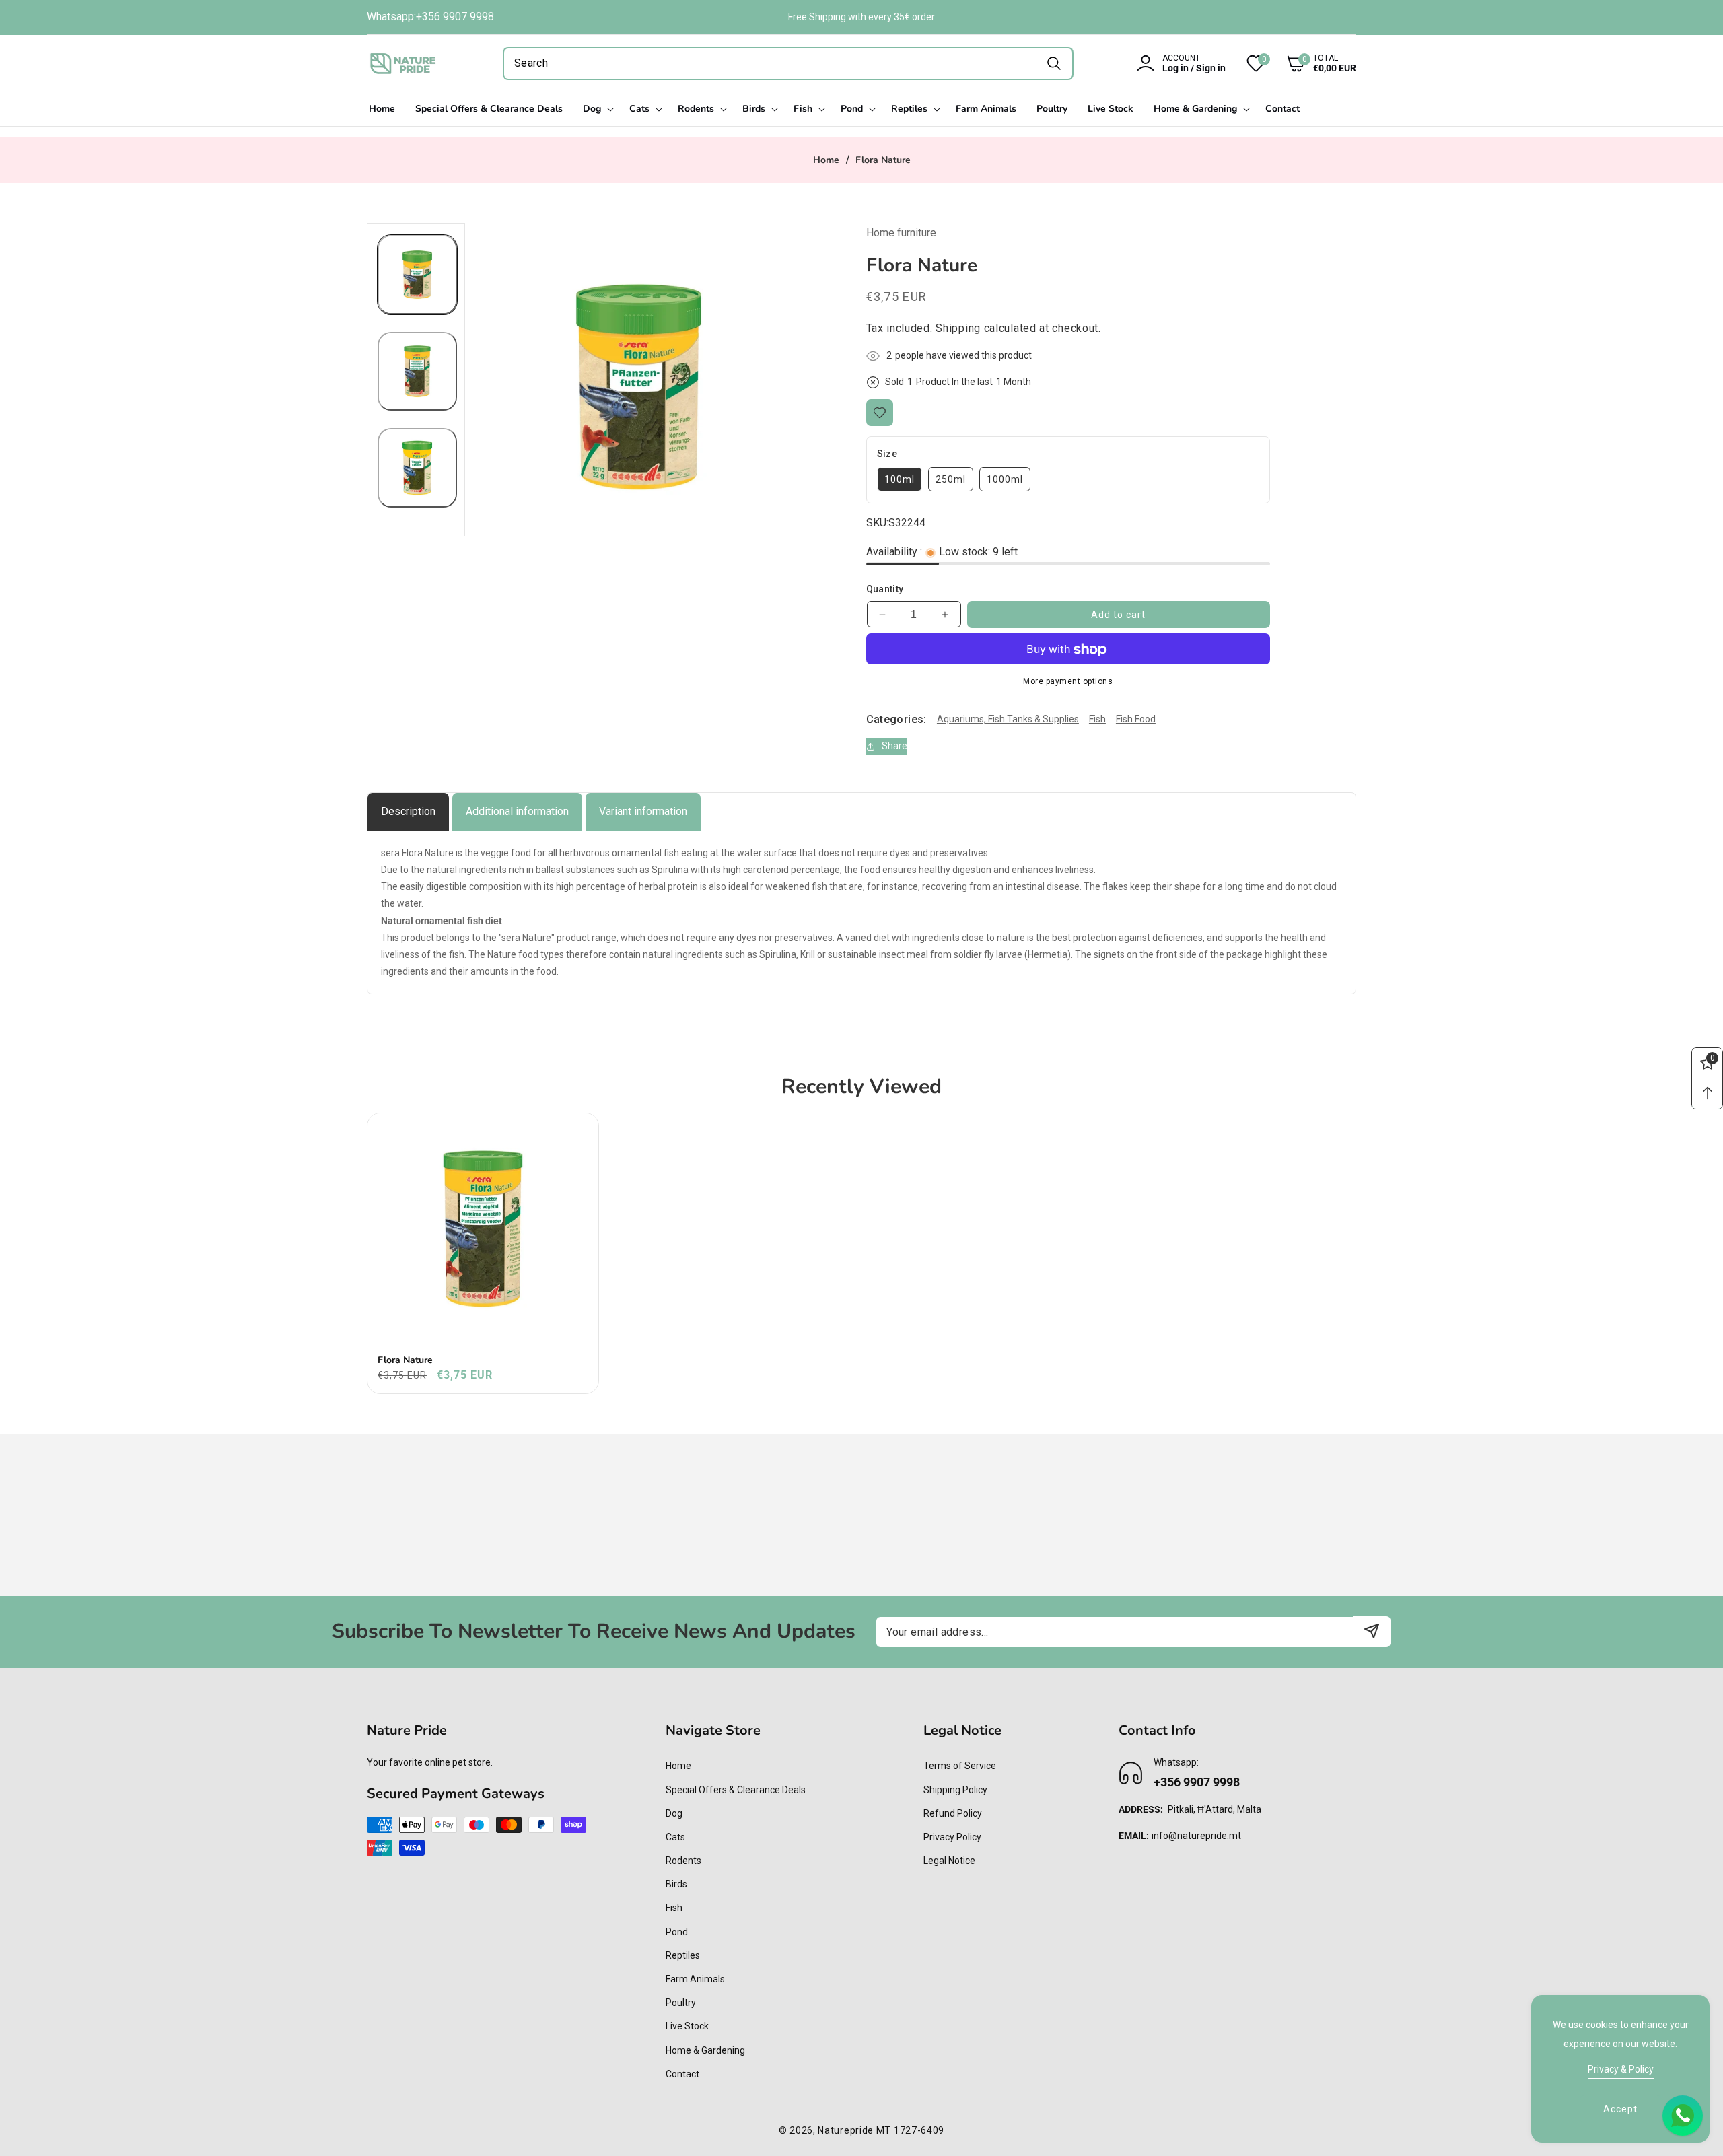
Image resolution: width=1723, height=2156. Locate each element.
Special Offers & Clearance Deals (736, 1789)
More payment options (1068, 682)
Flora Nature (405, 1360)
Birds (676, 1884)
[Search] (1054, 64)
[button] (1311, 63)
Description (408, 811)
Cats (675, 1836)
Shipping (958, 328)
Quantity (885, 590)
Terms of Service (960, 1766)
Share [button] (894, 746)
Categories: (896, 719)
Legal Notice (949, 1860)
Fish (1097, 720)
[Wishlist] (880, 413)
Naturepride (846, 2130)
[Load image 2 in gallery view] (417, 372)
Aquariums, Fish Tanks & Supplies (1008, 720)
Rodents (683, 1860)
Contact (682, 2073)
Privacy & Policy (1621, 2069)
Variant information (643, 811)
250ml (951, 479)
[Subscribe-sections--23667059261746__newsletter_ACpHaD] (1372, 1631)
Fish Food (1136, 720)
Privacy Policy (952, 1836)
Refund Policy (953, 1813)
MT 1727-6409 (910, 2130)
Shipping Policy (955, 1789)
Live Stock (687, 2026)
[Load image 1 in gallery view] (417, 275)
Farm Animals (695, 1978)
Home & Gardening (705, 2050)
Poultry (681, 2002)
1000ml (1005, 479)
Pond (677, 1931)
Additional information (517, 811)
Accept (1620, 2109)
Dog (674, 1813)
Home (826, 160)
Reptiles (683, 1955)
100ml (900, 479)
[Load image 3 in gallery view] (417, 468)
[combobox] (788, 64)
